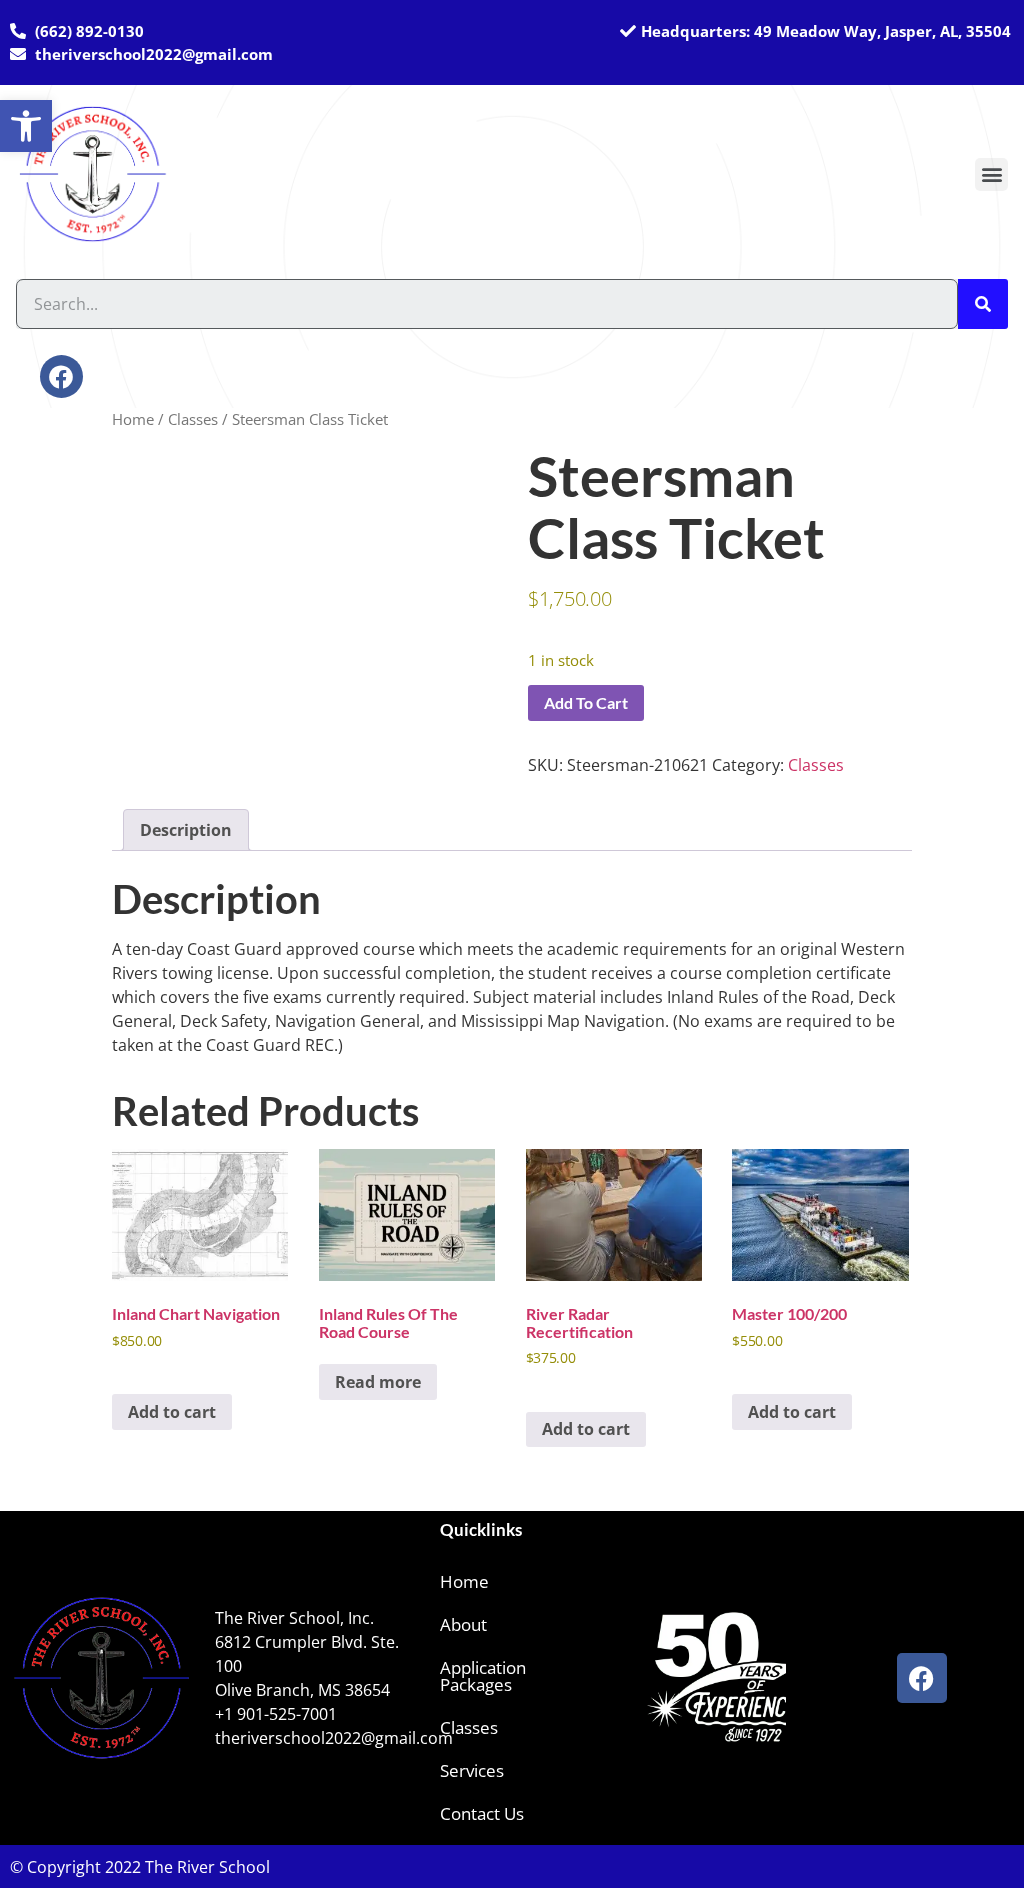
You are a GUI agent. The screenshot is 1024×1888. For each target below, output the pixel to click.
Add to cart (586, 702)
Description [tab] (186, 830)
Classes (193, 419)
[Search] (983, 304)
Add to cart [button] (172, 1412)
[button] (991, 174)
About (463, 1624)
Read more (378, 1382)
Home (133, 419)
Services (472, 1770)
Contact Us (482, 1813)
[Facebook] (61, 376)
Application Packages (483, 1676)
